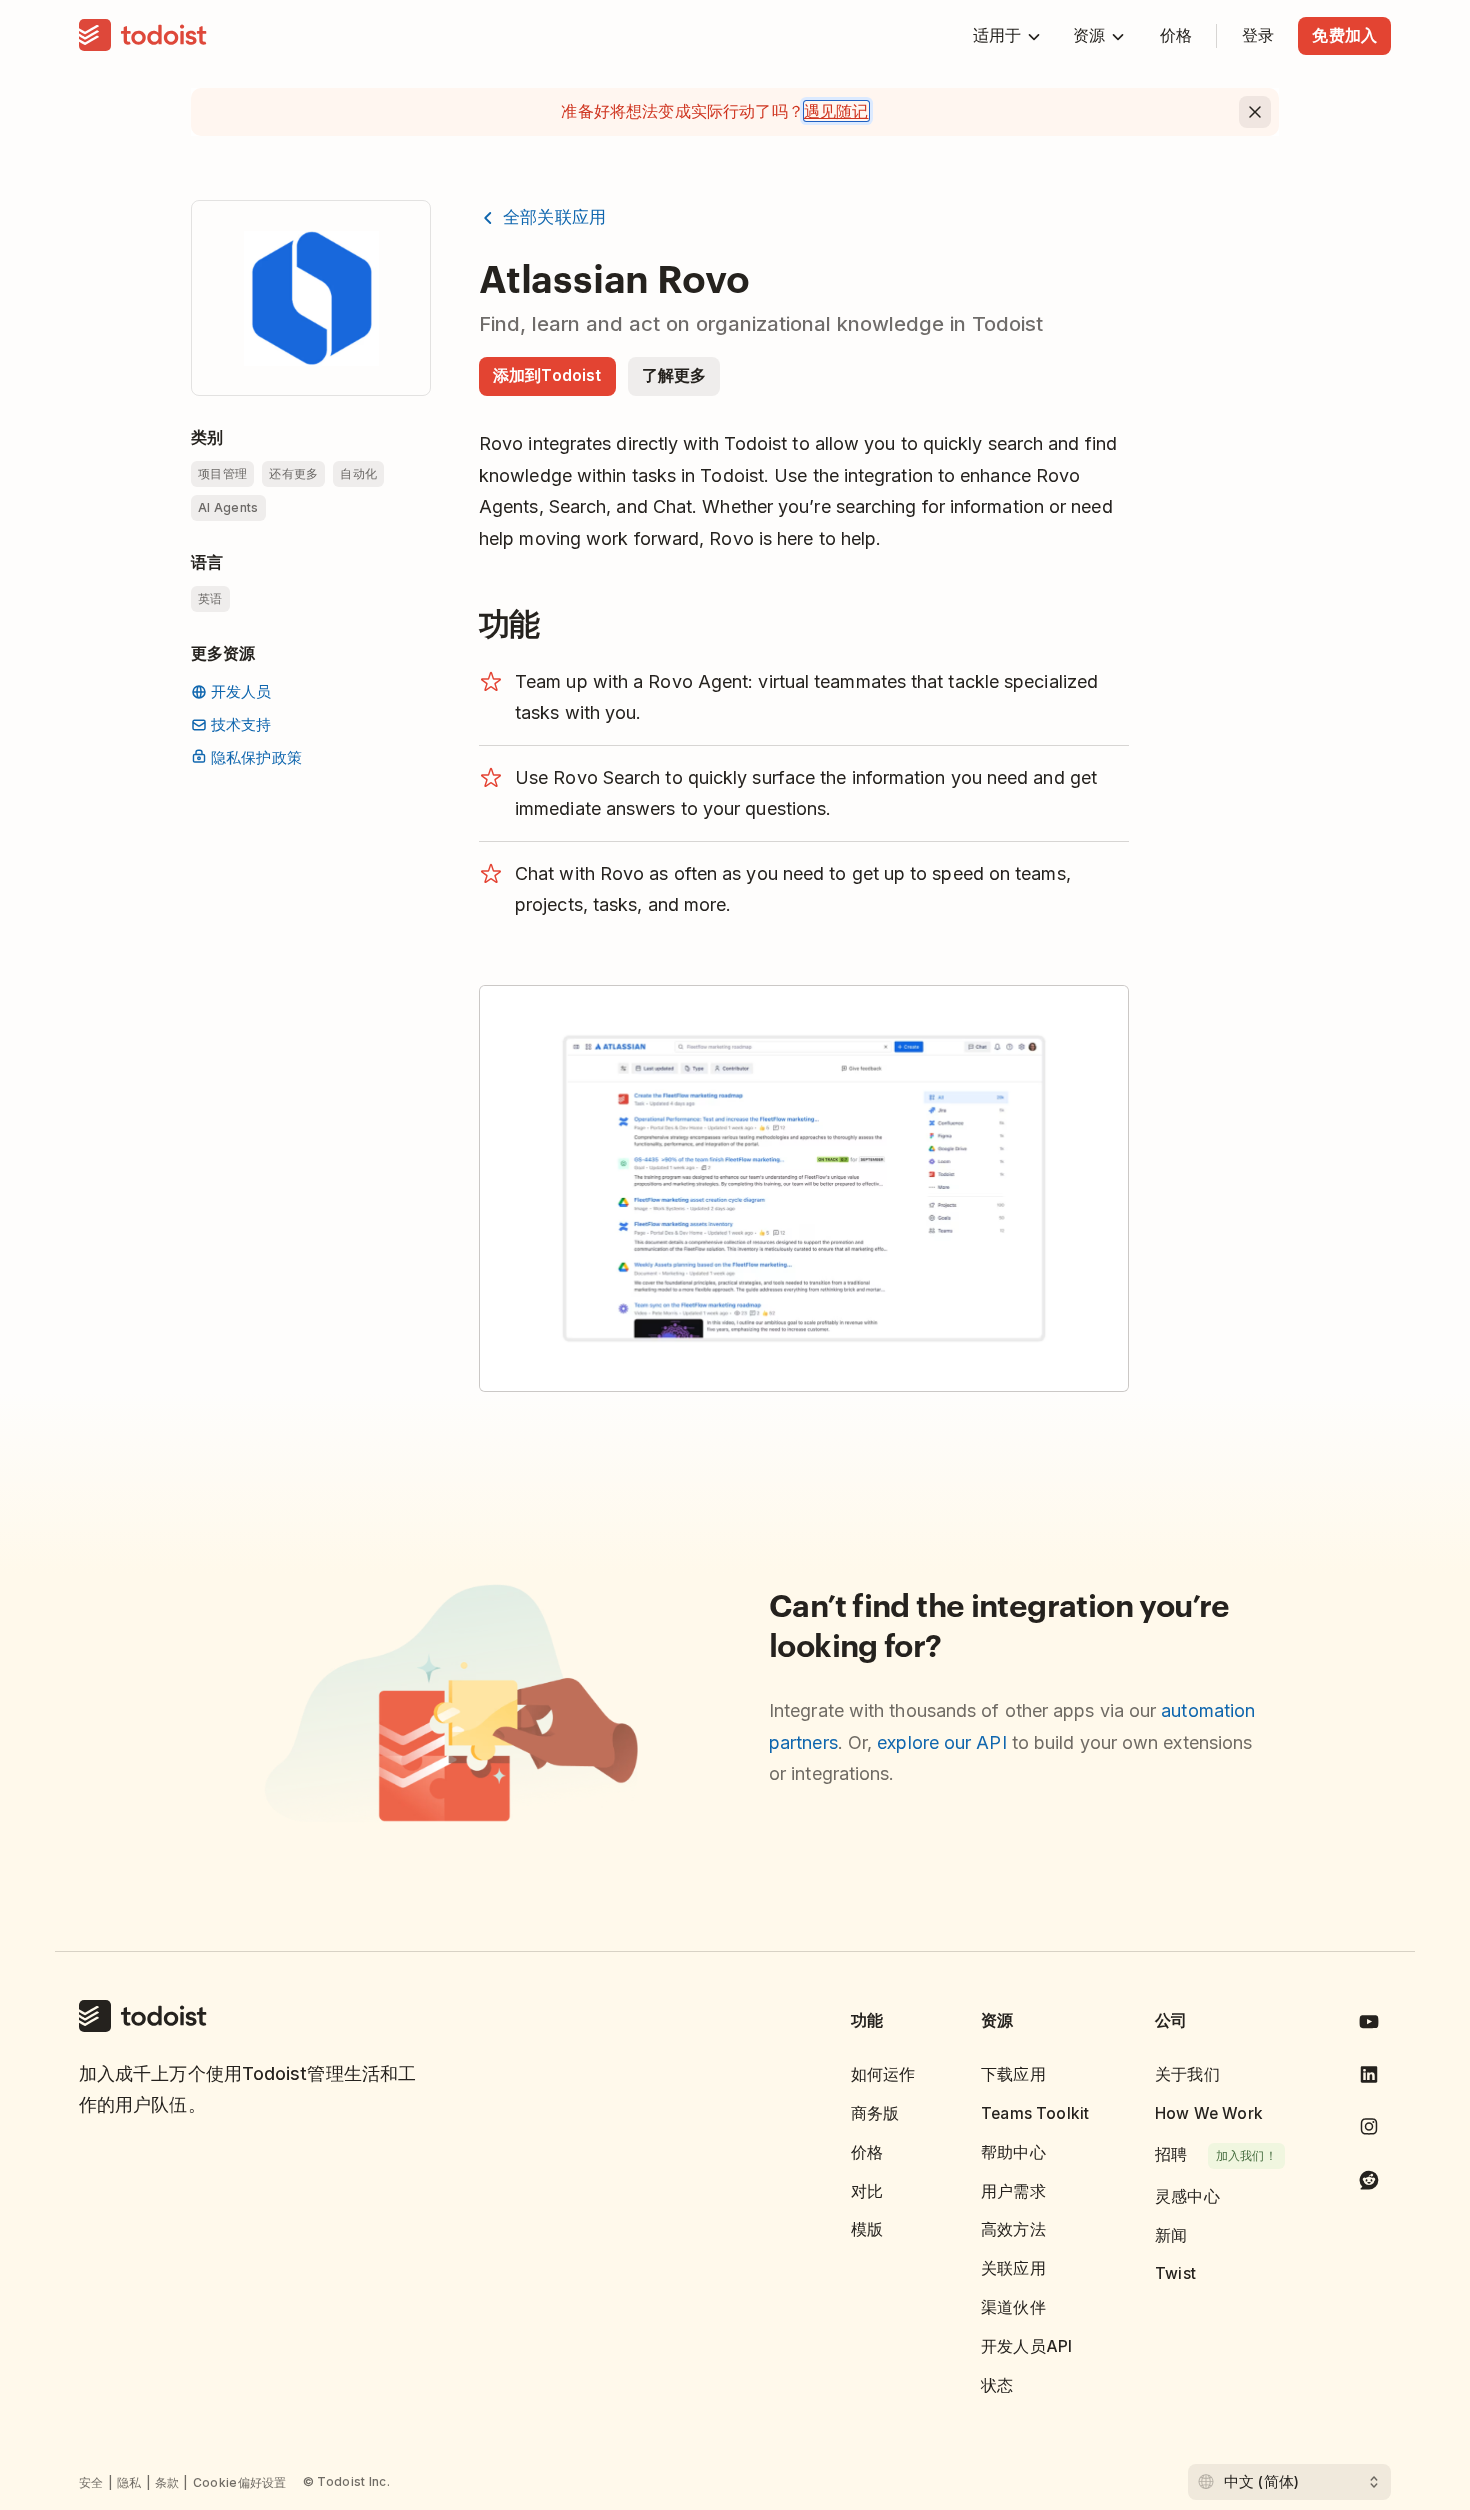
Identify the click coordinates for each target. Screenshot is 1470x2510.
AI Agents (228, 507)
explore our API (941, 1742)
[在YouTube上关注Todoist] (1369, 2025)
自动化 (358, 473)
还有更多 (293, 473)
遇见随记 (836, 111)
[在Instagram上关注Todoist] (1369, 2130)
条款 (167, 2482)
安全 (91, 2482)
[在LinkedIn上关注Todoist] (1369, 2078)
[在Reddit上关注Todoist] (1369, 2183)
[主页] (143, 36)
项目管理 (222, 473)
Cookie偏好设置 (240, 2482)
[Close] (1255, 112)
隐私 (129, 2482)
